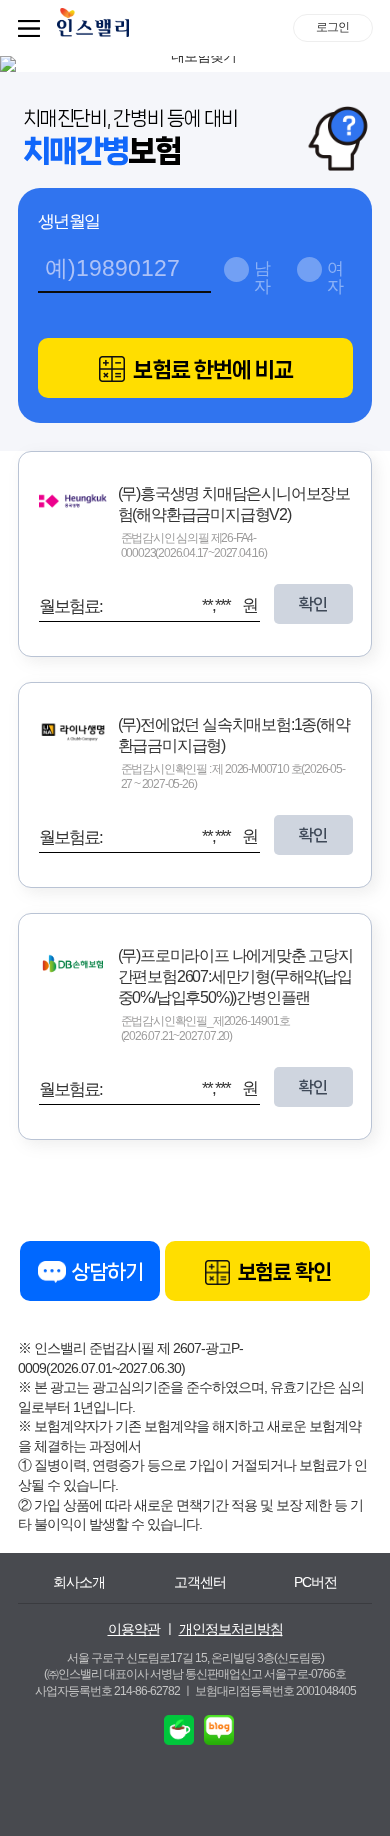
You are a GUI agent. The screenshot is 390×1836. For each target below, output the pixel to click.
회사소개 (79, 1582)
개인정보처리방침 (231, 1629)
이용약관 (134, 1629)
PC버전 (315, 1582)
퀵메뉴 (33, 28)
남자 (262, 274)
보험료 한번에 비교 (211, 369)
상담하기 (105, 1272)
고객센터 (200, 1582)
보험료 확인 (282, 1272)
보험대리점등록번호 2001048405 (275, 1691)
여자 (335, 274)
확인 (313, 604)
